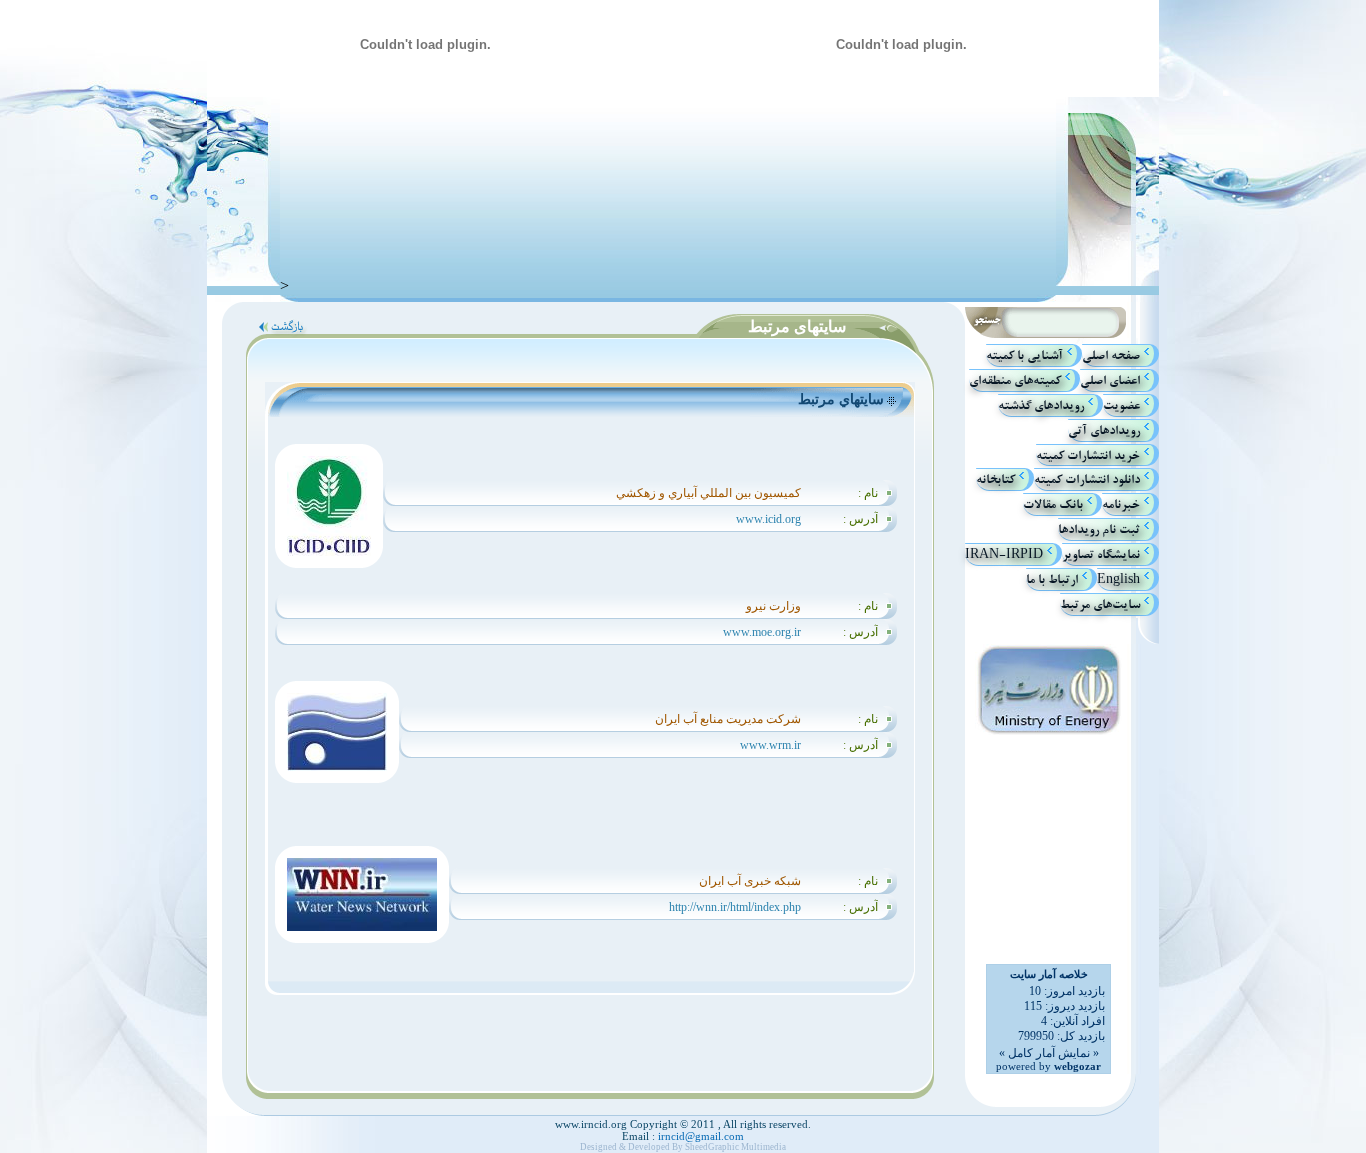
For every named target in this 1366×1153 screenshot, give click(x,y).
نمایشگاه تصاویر (1101, 554)
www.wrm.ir (770, 745)
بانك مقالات (1053, 504)
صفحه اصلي (1111, 355)
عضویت (1121, 405)
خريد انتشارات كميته (1088, 454)
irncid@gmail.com (699, 1136)
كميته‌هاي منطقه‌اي (1015, 380)
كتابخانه (995, 479)
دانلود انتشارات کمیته (1087, 479)
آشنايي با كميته (1024, 355)
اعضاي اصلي (1110, 380)
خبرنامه (1121, 504)
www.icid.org (768, 519)
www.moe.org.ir (762, 632)
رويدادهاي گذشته (1041, 405)
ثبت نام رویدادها (1099, 529)
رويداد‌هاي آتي (1104, 430)
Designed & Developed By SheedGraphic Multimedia (683, 1147)
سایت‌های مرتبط (1100, 604)
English (1118, 579)
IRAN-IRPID (1004, 554)
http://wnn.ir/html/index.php (735, 907)
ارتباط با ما (1052, 579)
